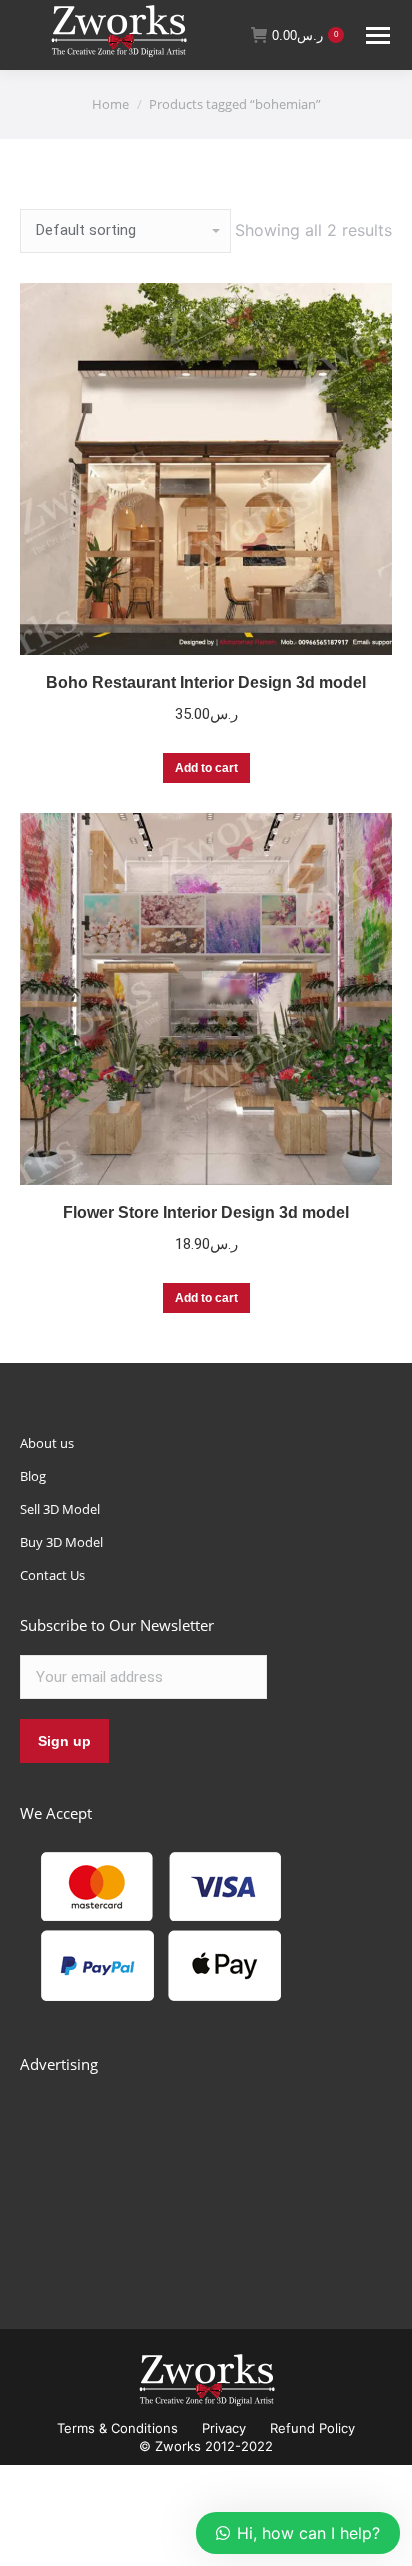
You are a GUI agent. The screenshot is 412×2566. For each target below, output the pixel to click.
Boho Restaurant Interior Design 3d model (206, 682)
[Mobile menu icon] (378, 35)
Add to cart (206, 768)
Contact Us (52, 1575)
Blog (33, 1476)
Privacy (224, 2428)
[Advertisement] (170, 2179)
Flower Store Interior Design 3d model (206, 1212)
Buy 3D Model (61, 1542)
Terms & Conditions (117, 2428)
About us (47, 1443)
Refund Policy (312, 2428)
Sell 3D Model (60, 1509)
